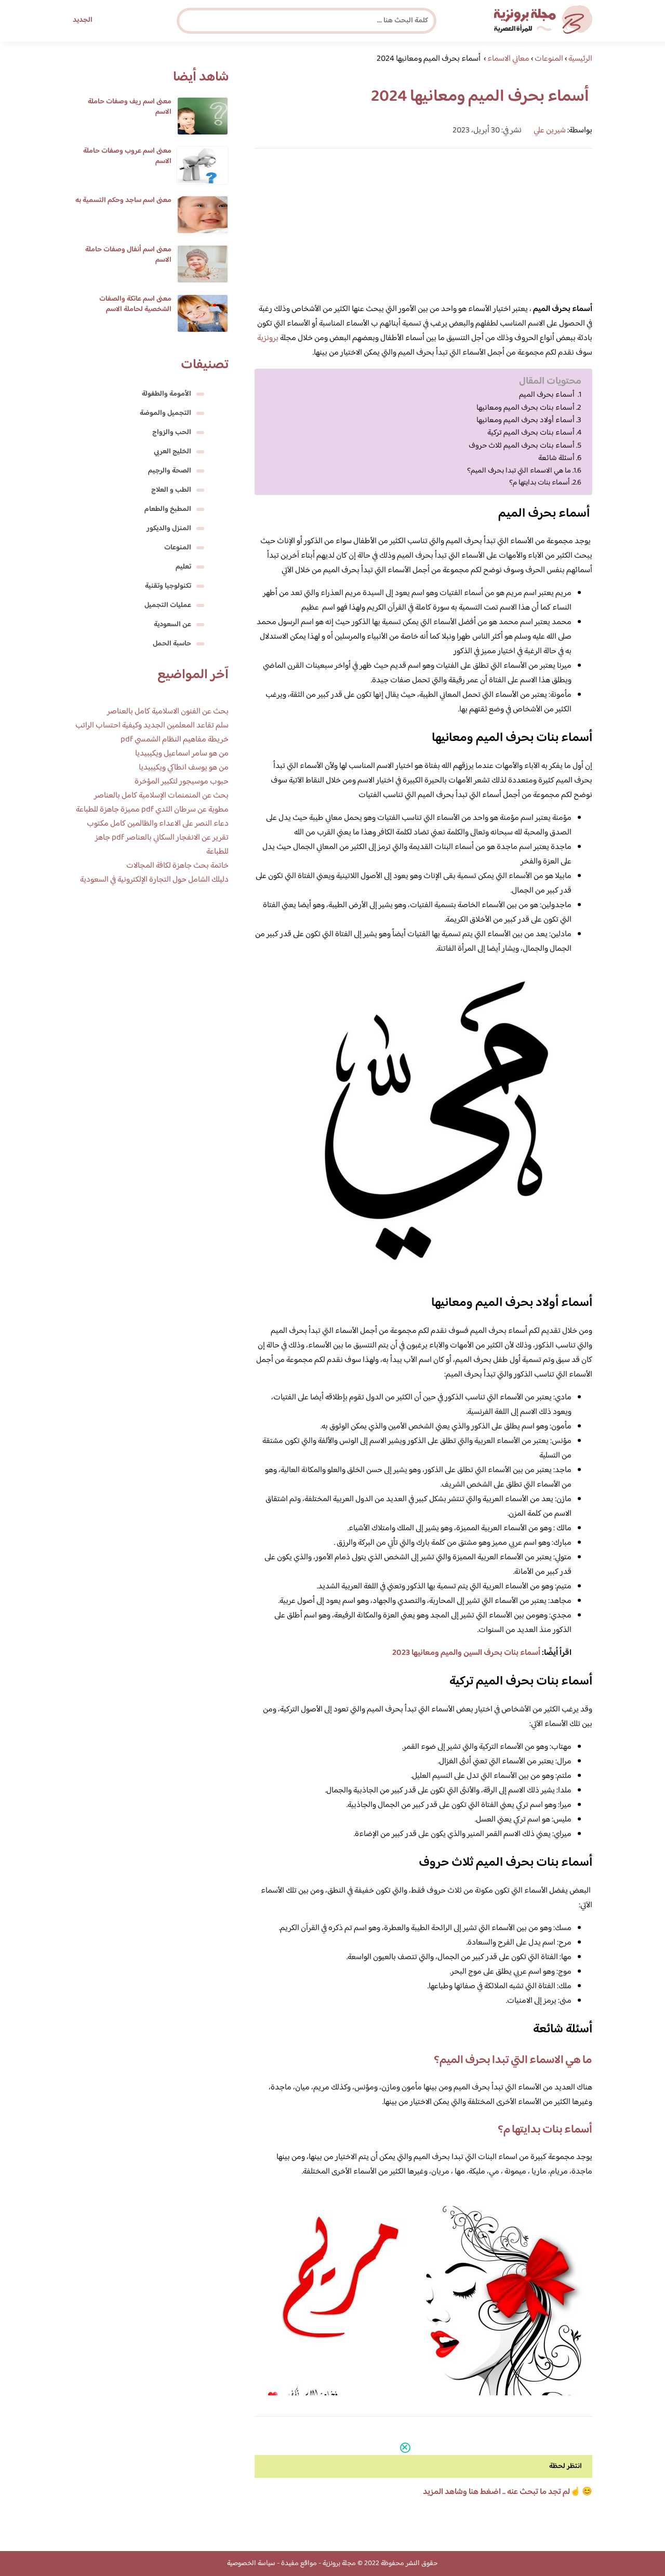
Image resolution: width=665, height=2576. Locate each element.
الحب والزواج (172, 433)
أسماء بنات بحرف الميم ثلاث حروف (522, 446)
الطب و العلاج (171, 490)
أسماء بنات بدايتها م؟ (540, 483)
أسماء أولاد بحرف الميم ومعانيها (526, 421)
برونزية (268, 338)
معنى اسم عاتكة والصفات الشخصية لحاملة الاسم (135, 304)
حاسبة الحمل (172, 644)
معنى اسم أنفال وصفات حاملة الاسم (128, 255)
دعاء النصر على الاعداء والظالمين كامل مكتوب (158, 824)
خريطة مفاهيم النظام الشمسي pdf (175, 740)
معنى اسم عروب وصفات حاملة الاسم (127, 156)
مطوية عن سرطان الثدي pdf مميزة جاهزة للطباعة (152, 810)
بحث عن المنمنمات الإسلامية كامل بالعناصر (161, 796)
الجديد (83, 20)
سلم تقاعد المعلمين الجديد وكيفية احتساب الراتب (152, 726)
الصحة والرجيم (170, 471)
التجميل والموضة (165, 413)
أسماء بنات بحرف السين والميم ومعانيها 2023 (466, 1653)
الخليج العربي (172, 452)
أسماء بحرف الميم (548, 395)
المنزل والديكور (169, 529)
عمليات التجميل (168, 605)
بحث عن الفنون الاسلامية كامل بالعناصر (168, 712)
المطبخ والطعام (168, 509)
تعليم (183, 567)
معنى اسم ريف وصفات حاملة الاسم (130, 107)
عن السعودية (172, 625)
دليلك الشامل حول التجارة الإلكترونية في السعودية (154, 880)
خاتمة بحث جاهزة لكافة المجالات (177, 866)
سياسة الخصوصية (251, 2564)
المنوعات (178, 548)
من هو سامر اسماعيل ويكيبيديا (182, 754)
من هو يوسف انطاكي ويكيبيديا (184, 768)
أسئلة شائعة (556, 458)
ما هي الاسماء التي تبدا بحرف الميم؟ (519, 471)
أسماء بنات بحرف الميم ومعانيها (526, 408)
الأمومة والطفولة (167, 394)
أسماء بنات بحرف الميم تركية (531, 433)
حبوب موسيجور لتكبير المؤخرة (182, 782)
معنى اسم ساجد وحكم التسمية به (123, 200)
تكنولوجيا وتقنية (168, 586)
